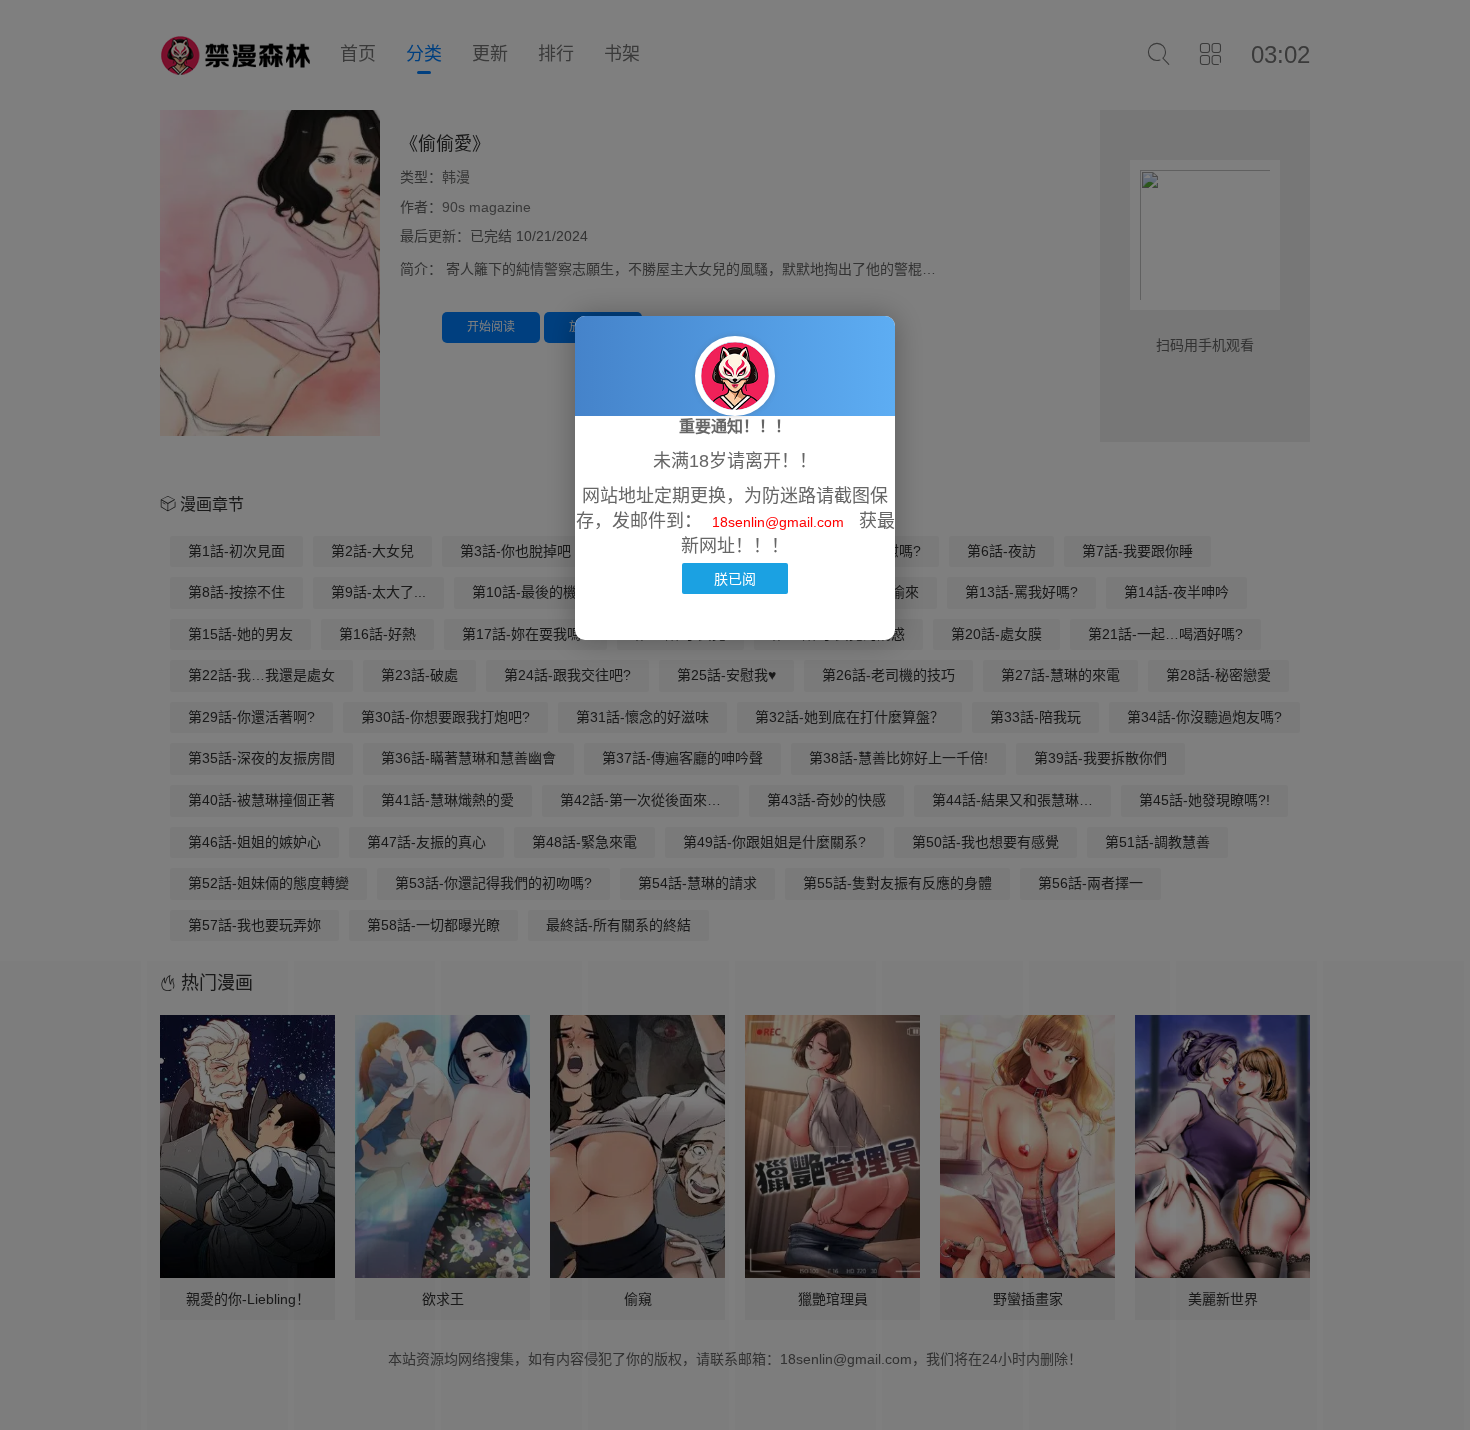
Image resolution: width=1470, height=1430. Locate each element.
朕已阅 (735, 578)
